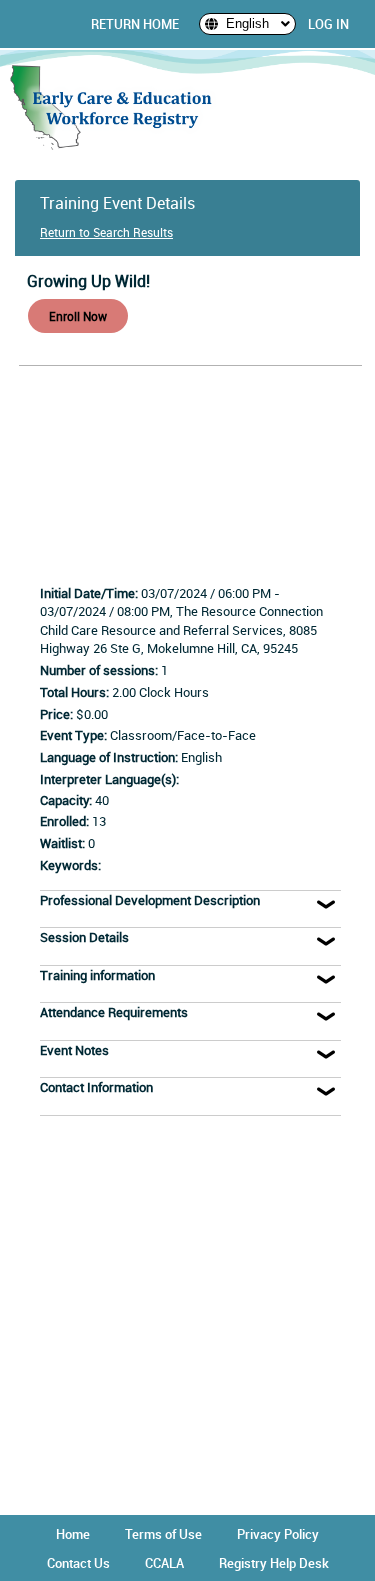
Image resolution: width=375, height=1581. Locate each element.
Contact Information (96, 1087)
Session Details (84, 937)
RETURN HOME (135, 24)
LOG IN (328, 24)
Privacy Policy (278, 1534)
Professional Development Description (150, 900)
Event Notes (74, 1050)
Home (73, 1534)
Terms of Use (163, 1534)
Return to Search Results (106, 232)
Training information (97, 975)
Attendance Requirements (114, 1012)
